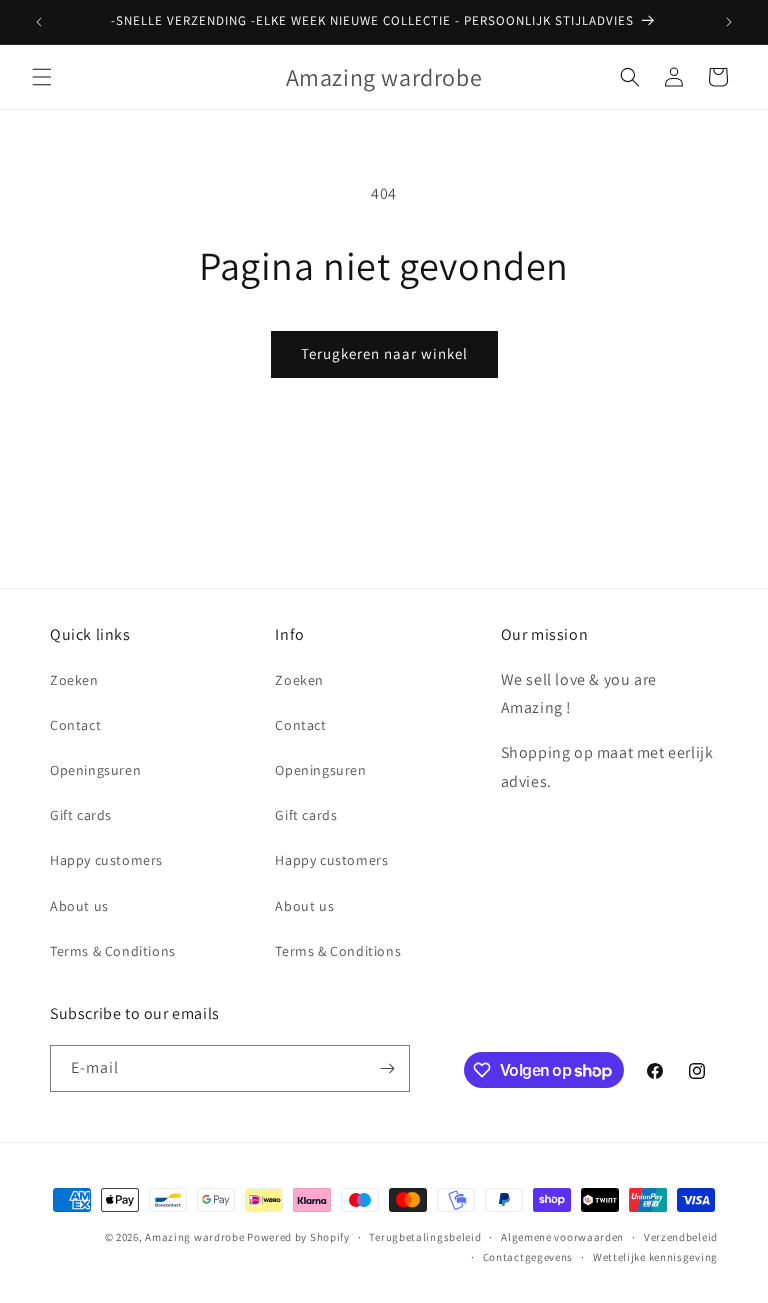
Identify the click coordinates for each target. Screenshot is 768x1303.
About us (79, 906)
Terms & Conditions (113, 951)
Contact (75, 725)
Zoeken (74, 680)
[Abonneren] (387, 1068)
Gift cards (81, 815)
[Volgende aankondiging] (729, 22)
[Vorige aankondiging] (39, 22)
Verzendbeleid (681, 1237)
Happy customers (106, 860)
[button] (42, 77)
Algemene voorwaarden (562, 1237)
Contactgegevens (528, 1257)
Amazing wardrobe (194, 1237)
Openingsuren (95, 770)
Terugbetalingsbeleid (425, 1237)
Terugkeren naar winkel (384, 353)
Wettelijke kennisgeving (655, 1257)
